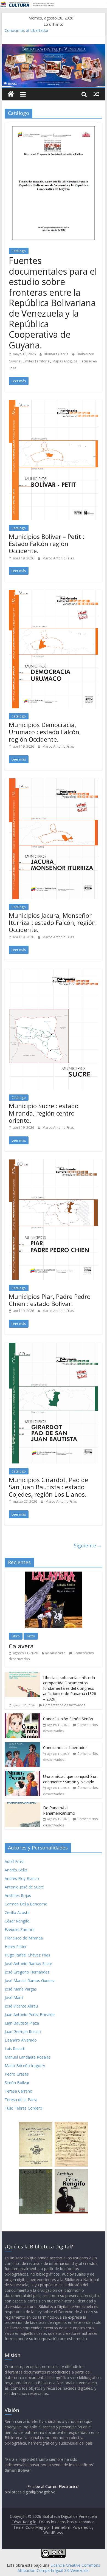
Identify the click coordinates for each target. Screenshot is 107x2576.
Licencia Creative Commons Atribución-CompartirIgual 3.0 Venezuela (59, 2568)
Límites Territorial (36, 361)
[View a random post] (96, 94)
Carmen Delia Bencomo (26, 1904)
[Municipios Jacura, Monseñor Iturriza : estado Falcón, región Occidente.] (54, 782)
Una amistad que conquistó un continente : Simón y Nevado (70, 1779)
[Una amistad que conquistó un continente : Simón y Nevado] (22, 1774)
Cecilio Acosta (17, 1912)
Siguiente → (88, 1545)
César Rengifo (17, 1921)
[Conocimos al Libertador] (22, 1745)
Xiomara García (57, 354)
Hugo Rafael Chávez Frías (27, 1955)
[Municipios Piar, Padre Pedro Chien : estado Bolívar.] (54, 1163)
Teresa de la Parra (21, 2100)
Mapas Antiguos (65, 361)
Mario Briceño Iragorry (25, 2066)
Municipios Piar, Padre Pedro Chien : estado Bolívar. (50, 1300)
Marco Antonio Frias (58, 558)
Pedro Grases (17, 2074)
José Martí (14, 1998)
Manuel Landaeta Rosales (28, 2057)
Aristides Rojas (18, 1895)
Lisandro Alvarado (21, 2040)
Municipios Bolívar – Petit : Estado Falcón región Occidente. (47, 544)
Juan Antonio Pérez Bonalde (30, 2015)
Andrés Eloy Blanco (22, 1878)
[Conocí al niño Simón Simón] (22, 1716)
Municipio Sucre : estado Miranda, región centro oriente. (44, 1113)
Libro (16, 1636)
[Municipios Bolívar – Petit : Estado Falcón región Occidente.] (54, 403)
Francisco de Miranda (24, 1938)
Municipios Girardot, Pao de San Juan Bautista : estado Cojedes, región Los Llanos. (48, 1487)
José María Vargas (21, 1989)
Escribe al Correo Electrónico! (53, 2486)
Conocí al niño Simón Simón (68, 1719)
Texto (31, 1636)
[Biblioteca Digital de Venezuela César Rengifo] (54, 47)
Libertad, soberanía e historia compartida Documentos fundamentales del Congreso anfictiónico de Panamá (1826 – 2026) (70, 1688)
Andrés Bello (16, 1870)
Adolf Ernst (14, 1861)
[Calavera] (54, 1574)
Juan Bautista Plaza (22, 2023)
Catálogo (19, 251)
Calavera (21, 1646)
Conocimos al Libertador (27, 30)
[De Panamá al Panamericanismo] (22, 1805)
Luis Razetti (15, 2049)
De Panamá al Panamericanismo (59, 1810)
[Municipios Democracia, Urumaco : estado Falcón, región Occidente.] (54, 593)
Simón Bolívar (17, 2083)
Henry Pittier (16, 1946)
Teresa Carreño (19, 2091)
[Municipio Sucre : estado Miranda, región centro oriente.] (54, 972)
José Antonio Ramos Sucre (28, 1963)
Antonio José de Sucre (24, 1887)
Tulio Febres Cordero (23, 2108)
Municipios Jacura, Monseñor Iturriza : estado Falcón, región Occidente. (52, 923)
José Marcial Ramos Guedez (30, 1980)
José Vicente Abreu (21, 2006)
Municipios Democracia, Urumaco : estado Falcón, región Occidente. (45, 732)
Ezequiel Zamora (20, 1929)
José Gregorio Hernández (27, 1972)
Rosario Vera (55, 1653)
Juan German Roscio (23, 2032)
